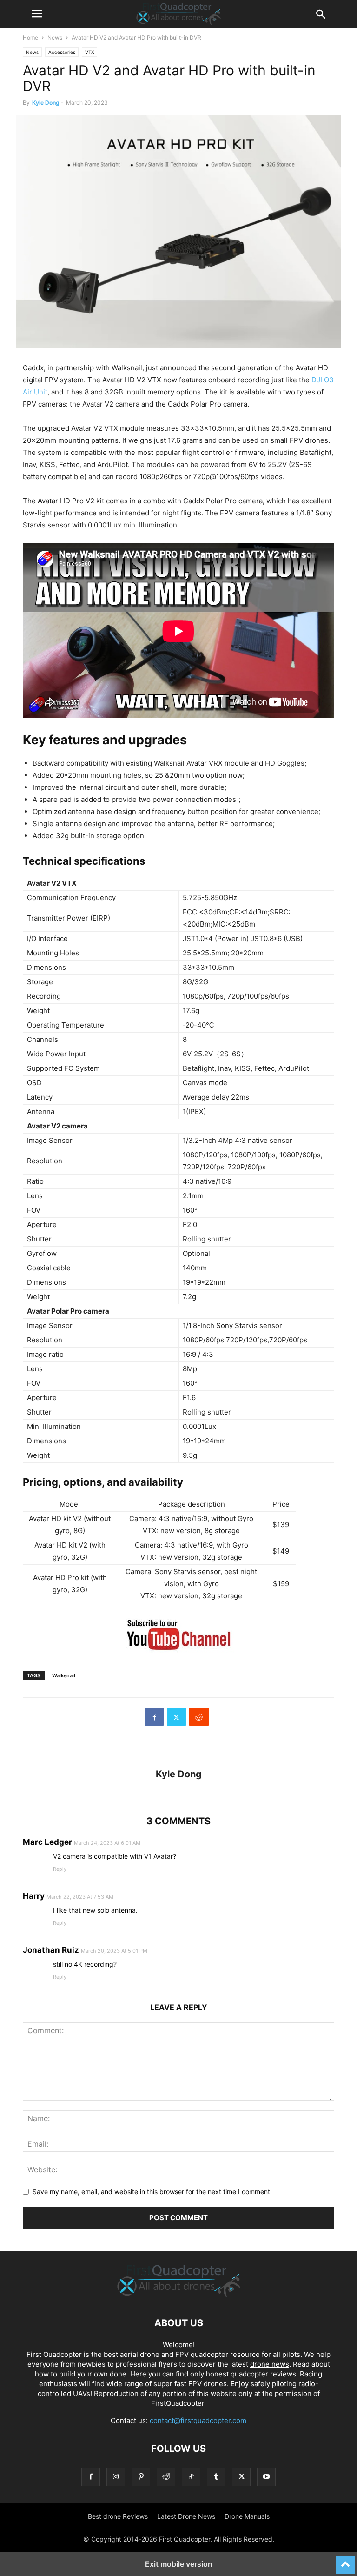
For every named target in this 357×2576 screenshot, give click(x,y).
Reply (60, 1869)
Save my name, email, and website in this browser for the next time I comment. (152, 2192)
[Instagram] (116, 2477)
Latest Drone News (186, 2516)
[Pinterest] (141, 2477)
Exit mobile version (179, 2564)
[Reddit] (166, 2477)
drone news (270, 2364)
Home (30, 37)
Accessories (62, 52)
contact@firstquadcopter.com (198, 2420)
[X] (176, 1717)
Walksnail (64, 1675)
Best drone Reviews (118, 2516)
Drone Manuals (247, 2516)
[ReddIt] (199, 1717)
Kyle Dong (46, 103)
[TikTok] (191, 2477)
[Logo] (179, 2295)
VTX (89, 52)
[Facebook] (154, 1717)
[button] (37, 14)
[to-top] (345, 2561)
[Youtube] (266, 2477)
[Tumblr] (216, 2477)
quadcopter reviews (263, 2374)
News (55, 37)
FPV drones (208, 2384)
